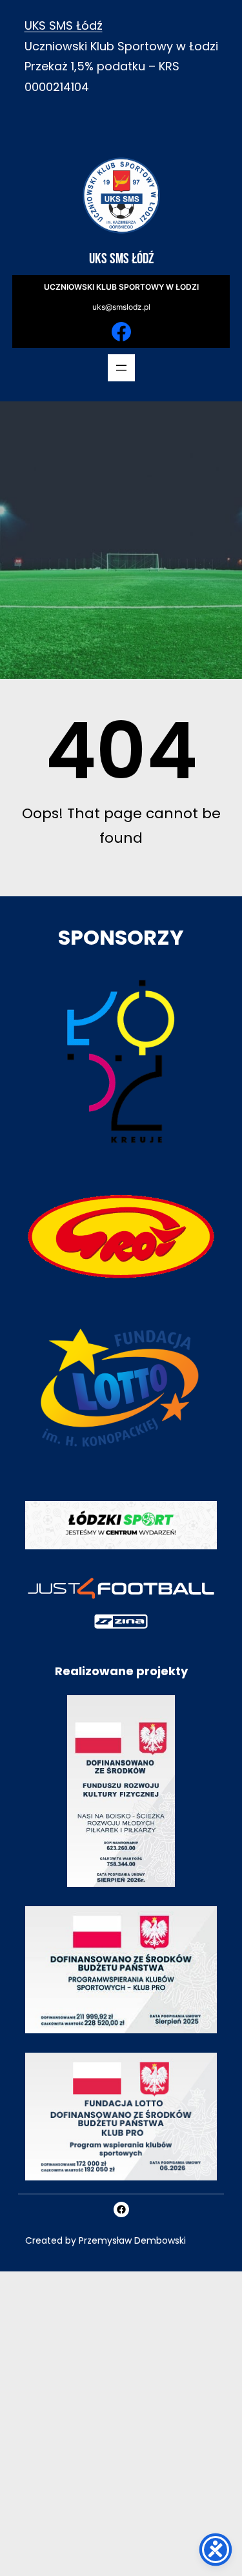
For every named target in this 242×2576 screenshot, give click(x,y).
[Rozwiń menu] (121, 368)
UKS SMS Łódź (64, 25)
